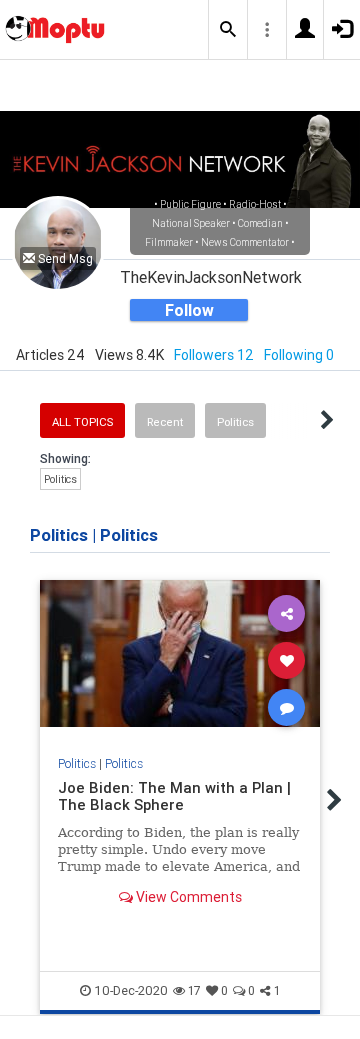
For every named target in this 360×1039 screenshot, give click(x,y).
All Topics (82, 422)
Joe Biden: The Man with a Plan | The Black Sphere (174, 796)
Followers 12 (214, 355)
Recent (165, 422)
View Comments (187, 897)
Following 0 (299, 355)
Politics (235, 422)
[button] (228, 30)
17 (194, 990)
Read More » (180, 658)
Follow (189, 310)
